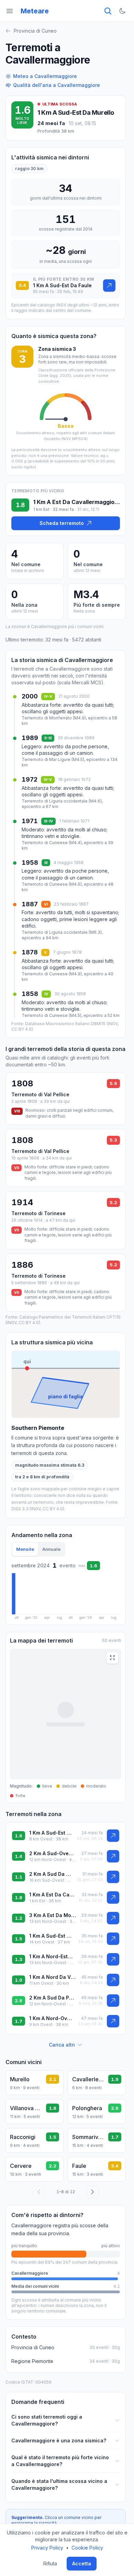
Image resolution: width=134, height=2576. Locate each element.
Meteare (35, 11)
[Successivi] (92, 2192)
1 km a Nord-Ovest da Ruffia (52, 2018)
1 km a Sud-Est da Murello (76, 113)
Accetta (82, 2563)
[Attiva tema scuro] (122, 11)
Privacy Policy (47, 2548)
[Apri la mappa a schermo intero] (112, 1658)
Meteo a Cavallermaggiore (45, 76)
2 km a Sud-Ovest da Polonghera (53, 1853)
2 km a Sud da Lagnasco (51, 1874)
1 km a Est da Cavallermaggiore (52, 1895)
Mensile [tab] (25, 1549)
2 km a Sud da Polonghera (52, 1998)
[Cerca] (108, 11)
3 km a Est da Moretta (53, 1915)
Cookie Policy (87, 2548)
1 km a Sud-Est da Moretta (52, 1936)
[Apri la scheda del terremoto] (109, 285)
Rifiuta (50, 2563)
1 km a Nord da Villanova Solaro (53, 1977)
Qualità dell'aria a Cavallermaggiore (57, 85)
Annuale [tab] (51, 1549)
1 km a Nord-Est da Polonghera (51, 1956)
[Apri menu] (10, 11)
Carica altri (62, 2045)
